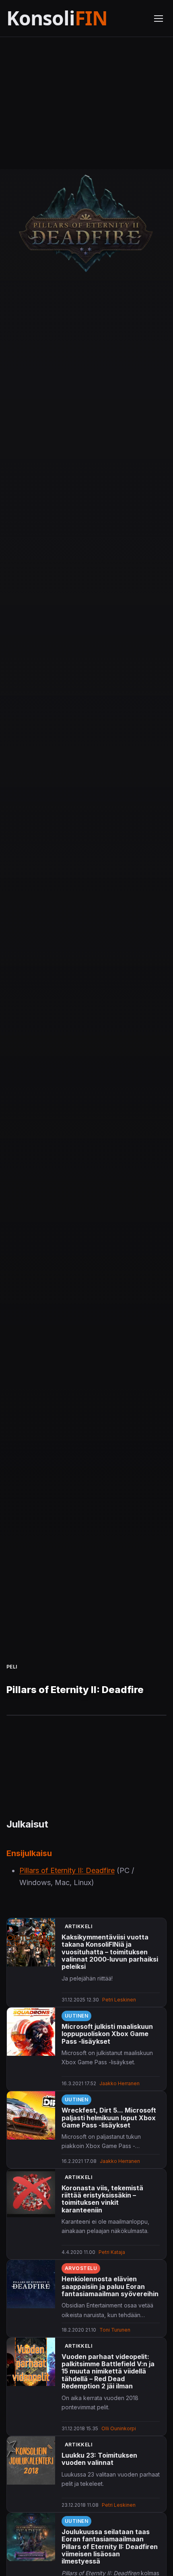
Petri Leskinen (119, 2000)
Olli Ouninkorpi (119, 2428)
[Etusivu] (75, 18)
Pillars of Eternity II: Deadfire (67, 1870)
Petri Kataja (112, 2252)
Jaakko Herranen (119, 2083)
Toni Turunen (115, 2330)
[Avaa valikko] (159, 19)
